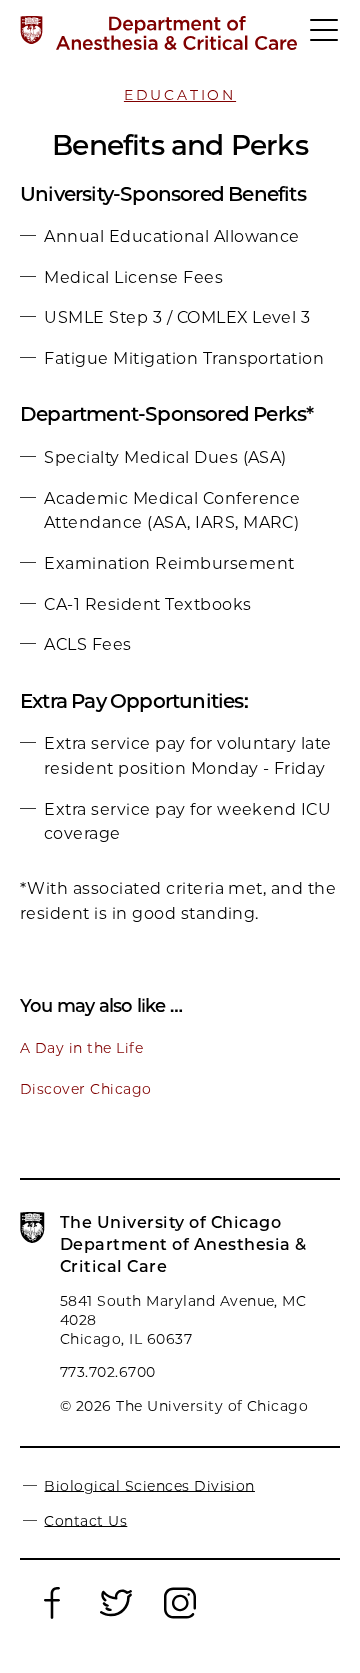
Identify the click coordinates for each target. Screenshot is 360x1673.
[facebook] (52, 1615)
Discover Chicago (86, 1089)
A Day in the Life (81, 1048)
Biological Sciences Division (149, 1485)
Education (180, 95)
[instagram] (180, 1615)
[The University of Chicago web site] (31, 30)
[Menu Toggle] (325, 39)
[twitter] (116, 1615)
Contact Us (85, 1520)
